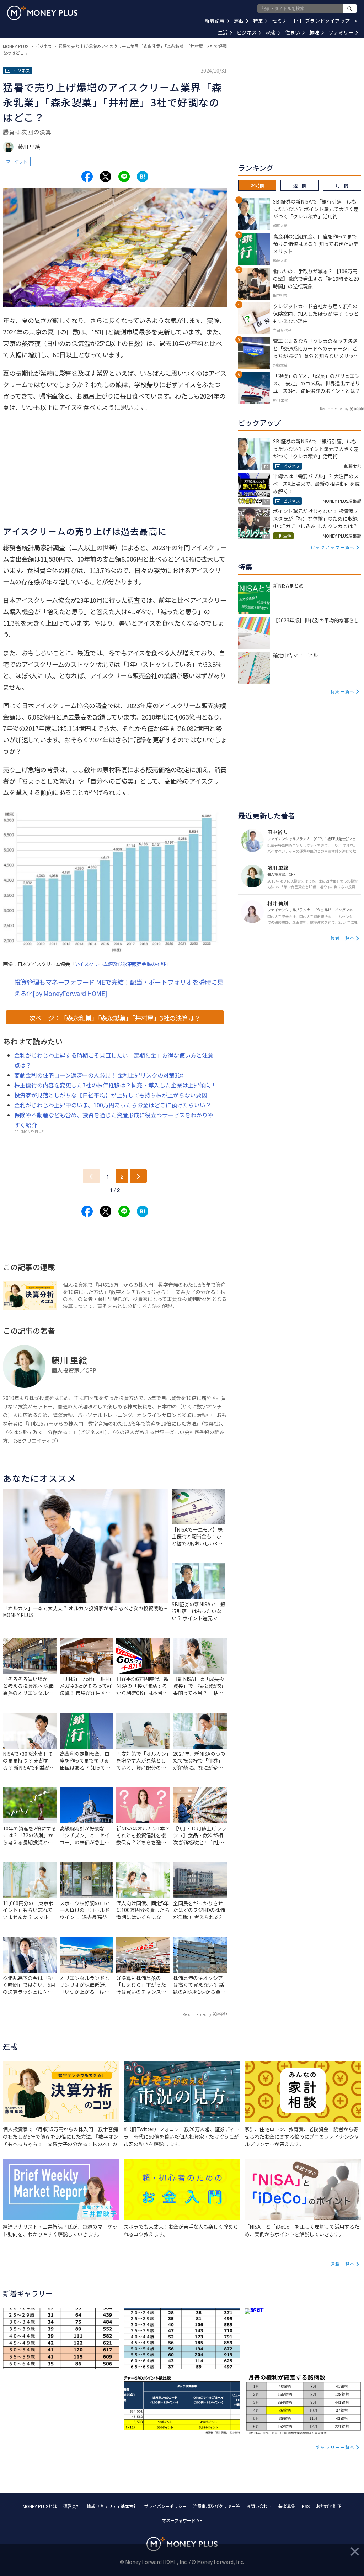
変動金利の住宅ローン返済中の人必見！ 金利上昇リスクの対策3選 (99, 1075)
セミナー (286, 21)
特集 (258, 21)
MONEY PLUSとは (40, 2506)
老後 (271, 32)
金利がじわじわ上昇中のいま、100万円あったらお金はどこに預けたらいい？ (113, 1105)
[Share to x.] (106, 177)
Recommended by (197, 2014)
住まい (293, 32)
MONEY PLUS (16, 46)
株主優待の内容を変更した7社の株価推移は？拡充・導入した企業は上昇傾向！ (115, 1085)
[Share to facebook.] (87, 177)
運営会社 (72, 2506)
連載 (239, 21)
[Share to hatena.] (143, 177)
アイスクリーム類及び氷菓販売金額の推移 (120, 964)
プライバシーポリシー (165, 2506)
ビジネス (247, 32)
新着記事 (215, 21)
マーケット (17, 161)
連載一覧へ (343, 2264)
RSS (306, 2506)
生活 (223, 32)
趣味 (314, 32)
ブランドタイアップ (331, 21)
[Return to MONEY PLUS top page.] (42, 13)
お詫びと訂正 (329, 2506)
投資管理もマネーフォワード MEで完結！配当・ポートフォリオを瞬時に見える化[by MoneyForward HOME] (119, 987)
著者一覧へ (343, 938)
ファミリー (341, 32)
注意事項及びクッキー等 (216, 2506)
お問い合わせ (259, 2506)
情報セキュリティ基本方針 (112, 2506)
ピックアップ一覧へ (333, 547)
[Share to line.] (124, 177)
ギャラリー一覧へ (335, 2447)
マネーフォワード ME (182, 2520)
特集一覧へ (343, 691)
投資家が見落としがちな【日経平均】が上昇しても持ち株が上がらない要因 (111, 1095)
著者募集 (287, 2506)
